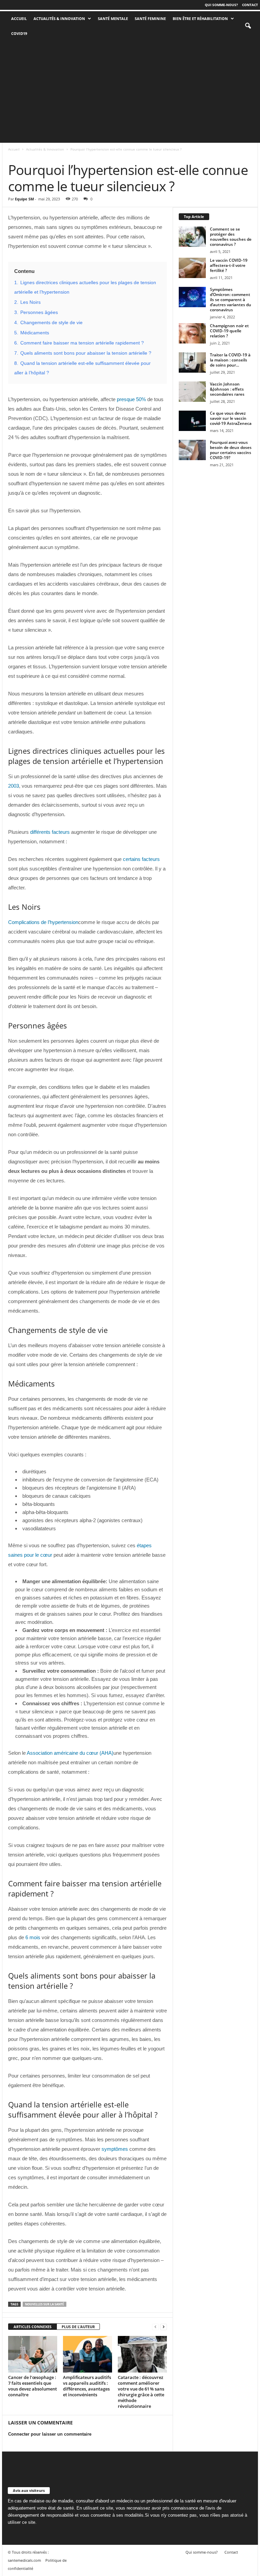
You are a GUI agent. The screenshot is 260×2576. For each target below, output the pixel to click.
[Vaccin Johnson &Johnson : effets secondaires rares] (192, 392)
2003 (14, 786)
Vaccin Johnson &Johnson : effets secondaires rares (227, 389)
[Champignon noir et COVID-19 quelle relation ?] (192, 333)
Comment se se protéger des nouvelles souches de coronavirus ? (231, 237)
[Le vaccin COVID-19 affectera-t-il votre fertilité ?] (192, 268)
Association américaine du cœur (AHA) (70, 1753)
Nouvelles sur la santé (45, 2304)
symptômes (115, 2149)
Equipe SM (24, 199)
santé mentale (113, 18)
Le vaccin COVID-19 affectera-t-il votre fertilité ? (229, 265)
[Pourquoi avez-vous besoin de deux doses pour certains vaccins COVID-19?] (192, 450)
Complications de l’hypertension (43, 922)
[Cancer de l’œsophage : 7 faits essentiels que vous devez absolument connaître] (33, 2354)
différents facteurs (50, 832)
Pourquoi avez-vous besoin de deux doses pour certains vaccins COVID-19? (231, 450)
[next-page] (164, 2327)
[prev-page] (155, 2327)
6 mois (33, 1937)
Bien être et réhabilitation (200, 18)
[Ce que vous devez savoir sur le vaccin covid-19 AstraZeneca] (192, 421)
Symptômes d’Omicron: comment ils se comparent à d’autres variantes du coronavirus (231, 300)
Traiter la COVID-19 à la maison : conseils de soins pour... (230, 360)
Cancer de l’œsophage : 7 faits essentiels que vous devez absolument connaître (32, 2386)
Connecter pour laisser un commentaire (50, 2434)
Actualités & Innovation (59, 18)
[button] (248, 26)
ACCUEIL (19, 18)
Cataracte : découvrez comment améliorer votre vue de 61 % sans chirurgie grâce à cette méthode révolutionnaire (141, 2392)
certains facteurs (141, 859)
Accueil (14, 149)
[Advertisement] (130, 92)
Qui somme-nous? (221, 5)
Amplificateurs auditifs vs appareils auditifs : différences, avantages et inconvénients (87, 2386)
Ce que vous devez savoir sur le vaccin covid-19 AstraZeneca (231, 418)
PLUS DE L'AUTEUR (78, 2327)
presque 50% (131, 399)
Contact (250, 5)
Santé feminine (150, 18)
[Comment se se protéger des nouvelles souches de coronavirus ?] (192, 237)
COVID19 (19, 33)
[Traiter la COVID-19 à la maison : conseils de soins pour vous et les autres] (192, 362)
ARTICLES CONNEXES (32, 2327)
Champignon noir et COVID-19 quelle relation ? (229, 331)
